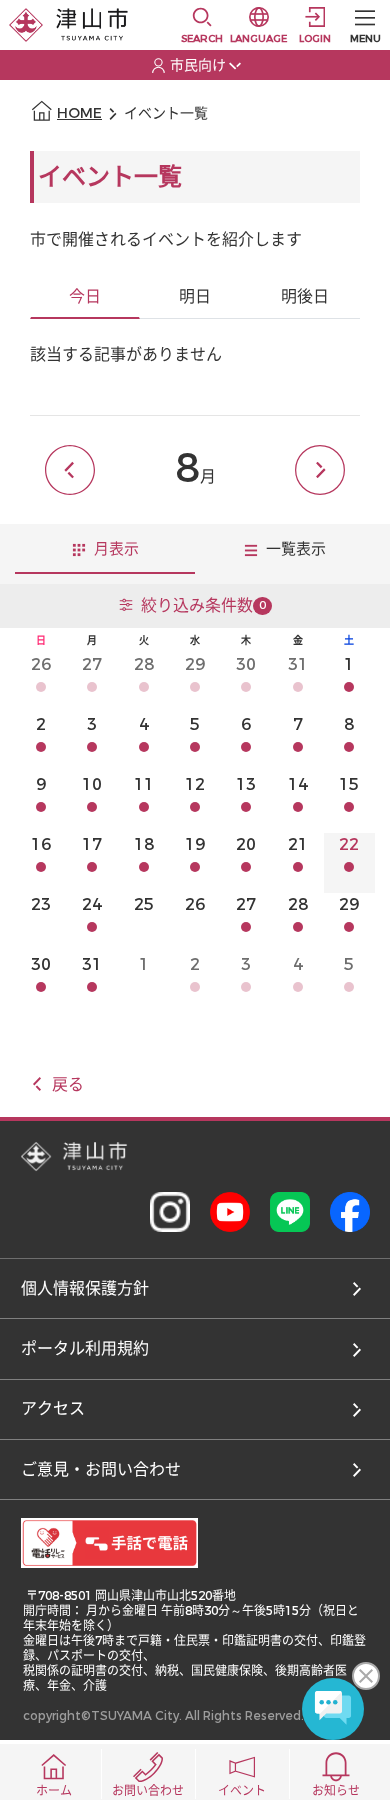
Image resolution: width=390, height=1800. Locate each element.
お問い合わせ (148, 1791)
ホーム (54, 1791)
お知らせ (336, 1791)
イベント (242, 1791)
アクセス (53, 1408)
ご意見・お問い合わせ (101, 1469)
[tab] (85, 297)
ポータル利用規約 (85, 1348)
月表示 (114, 549)
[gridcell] (40, 683)
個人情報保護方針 (85, 1288)
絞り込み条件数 (203, 605)
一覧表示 (294, 549)
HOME (79, 113)
